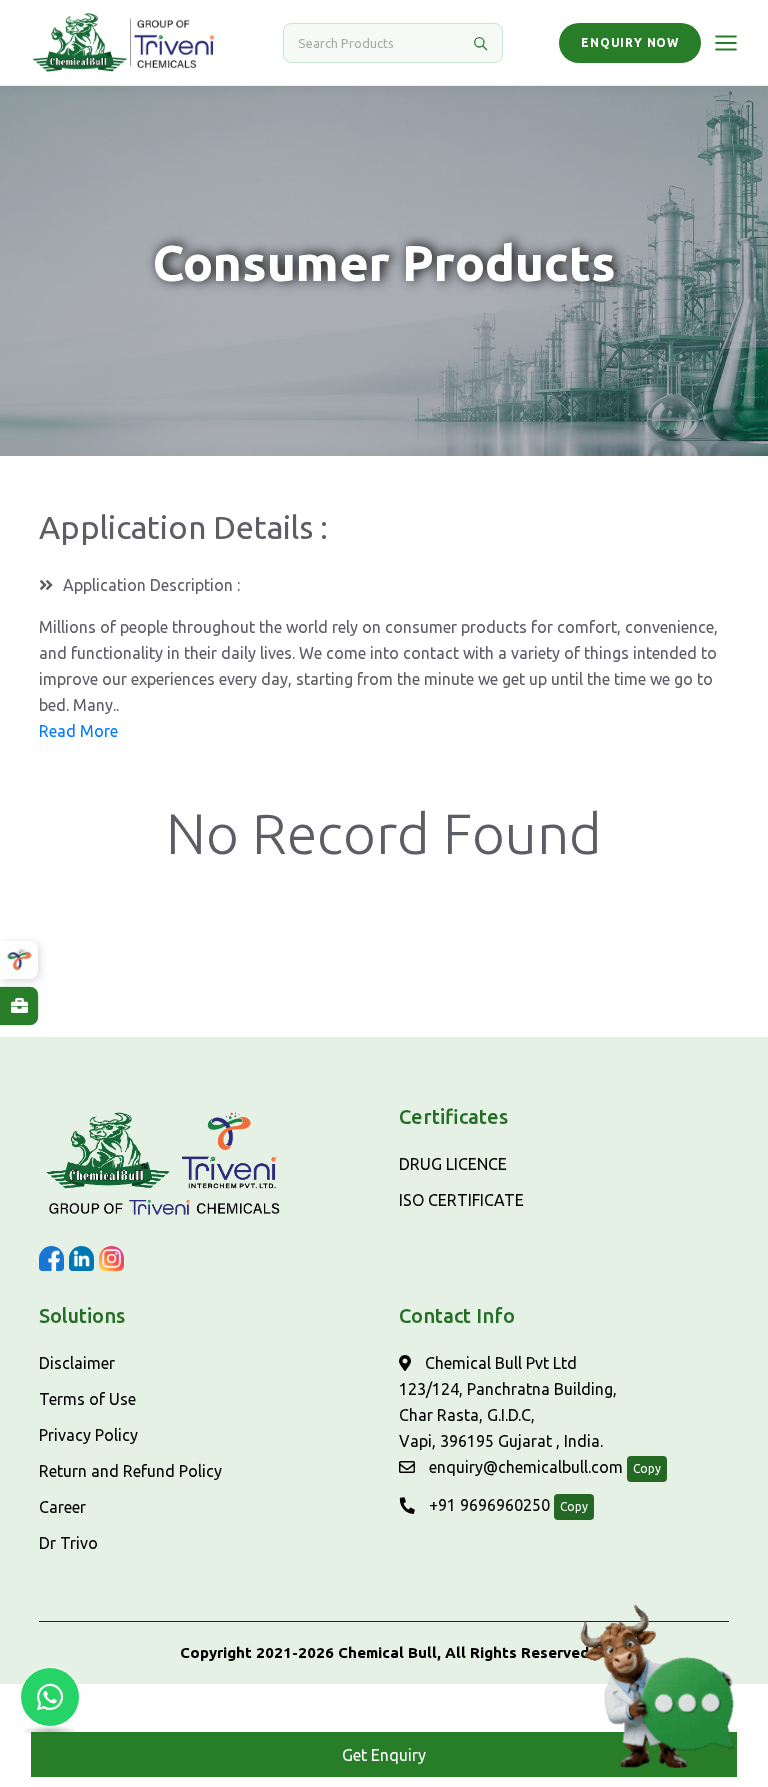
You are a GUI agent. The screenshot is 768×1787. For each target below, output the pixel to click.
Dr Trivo (68, 1543)
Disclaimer (77, 1363)
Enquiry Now (630, 42)
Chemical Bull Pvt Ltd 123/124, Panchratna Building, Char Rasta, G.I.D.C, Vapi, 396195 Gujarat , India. (508, 1402)
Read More (78, 731)
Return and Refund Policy (130, 1471)
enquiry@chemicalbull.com (524, 1467)
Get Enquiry (384, 1755)
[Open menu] (726, 43)
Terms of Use (87, 1399)
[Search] (480, 43)
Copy (647, 1468)
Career (62, 1507)
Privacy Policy (88, 1435)
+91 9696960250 (487, 1505)
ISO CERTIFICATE (461, 1200)
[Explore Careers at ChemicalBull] (19, 1006)
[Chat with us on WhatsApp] (50, 1697)
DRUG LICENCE (453, 1164)
